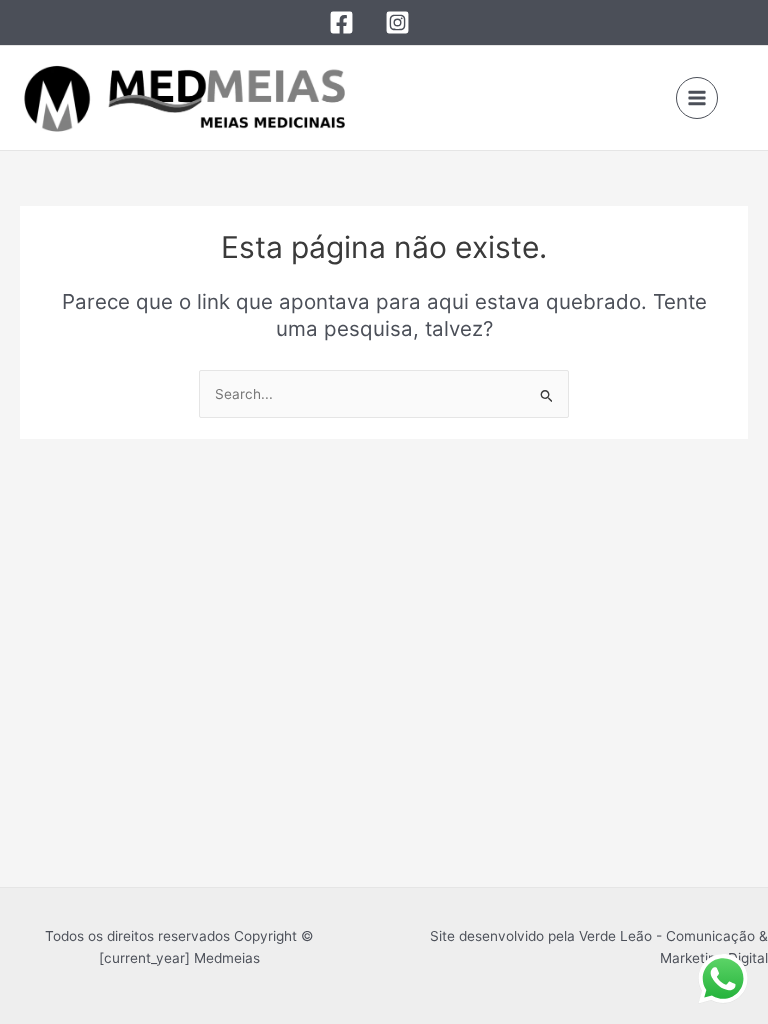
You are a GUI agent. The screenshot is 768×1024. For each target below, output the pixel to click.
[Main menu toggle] (697, 98)
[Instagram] (397, 22)
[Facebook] (341, 22)
